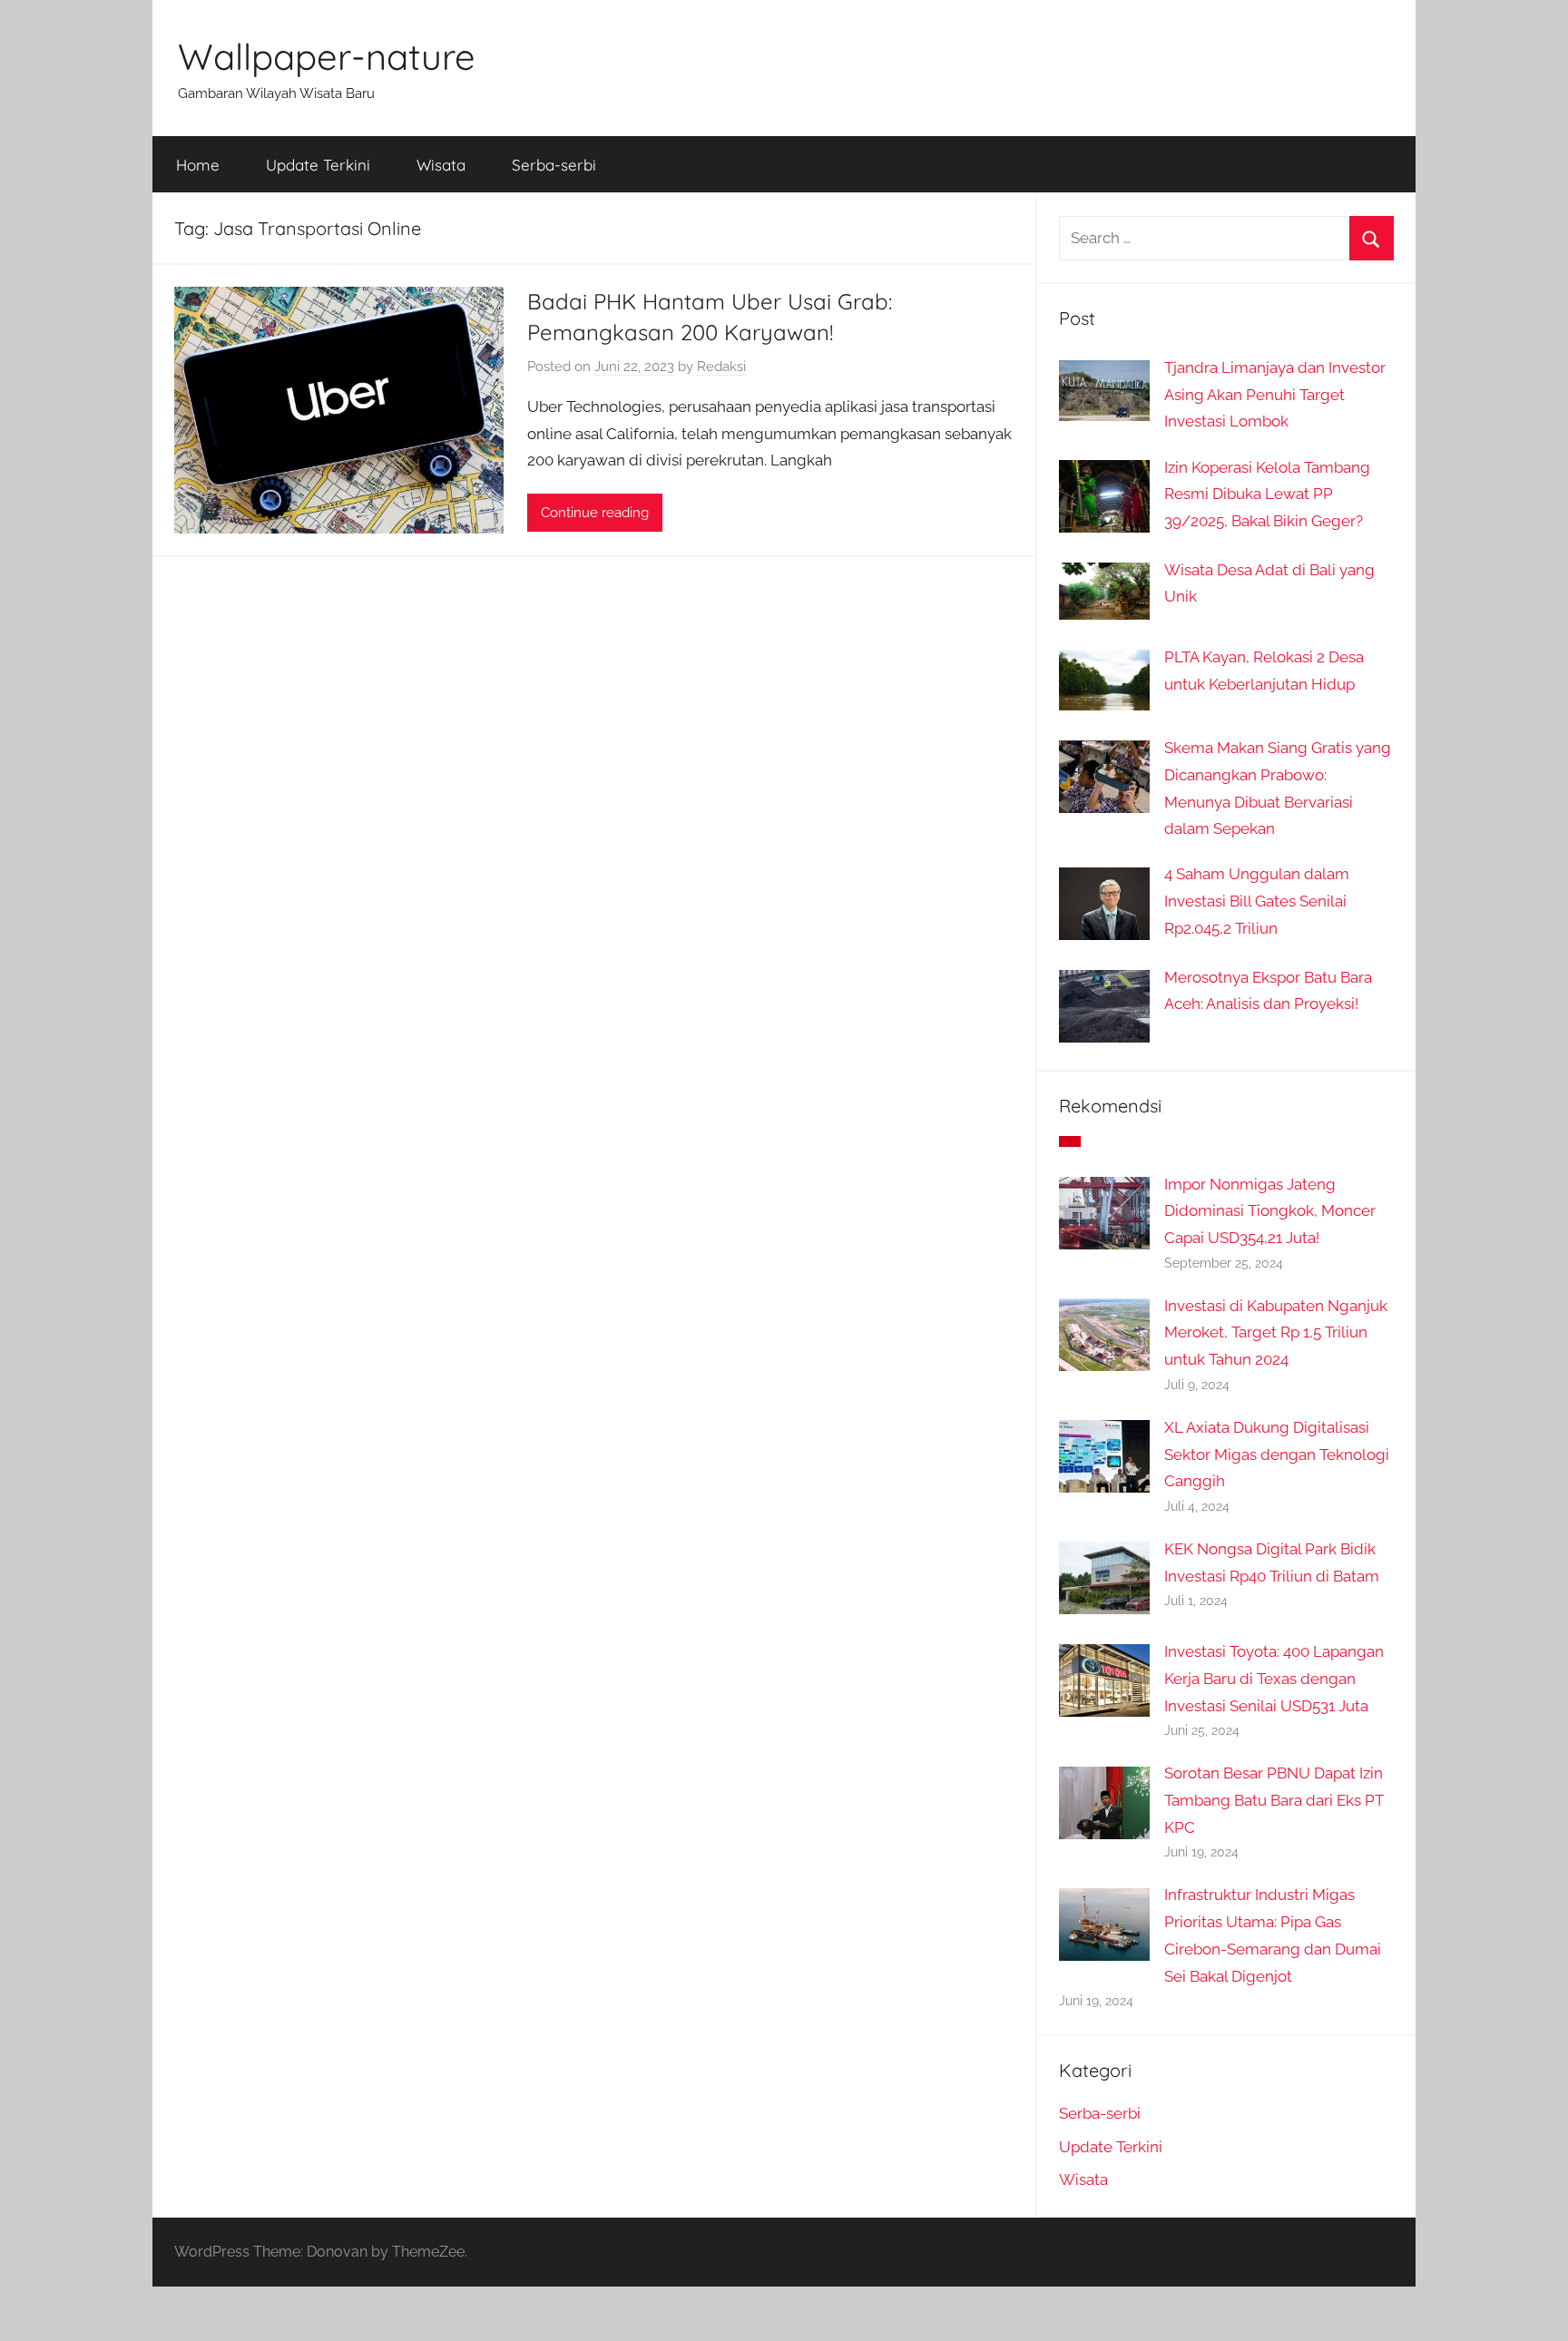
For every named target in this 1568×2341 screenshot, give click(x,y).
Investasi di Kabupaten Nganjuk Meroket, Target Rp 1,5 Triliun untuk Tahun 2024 (1276, 1333)
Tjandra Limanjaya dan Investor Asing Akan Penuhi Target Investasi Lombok (1275, 395)
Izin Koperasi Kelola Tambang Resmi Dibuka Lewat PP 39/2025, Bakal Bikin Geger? (1267, 495)
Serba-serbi (554, 165)
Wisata (441, 165)
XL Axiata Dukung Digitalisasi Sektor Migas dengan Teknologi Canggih (1277, 1455)
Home (198, 165)
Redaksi (721, 367)
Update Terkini (318, 165)
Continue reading (595, 513)
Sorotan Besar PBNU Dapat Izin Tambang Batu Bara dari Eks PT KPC (1274, 1800)
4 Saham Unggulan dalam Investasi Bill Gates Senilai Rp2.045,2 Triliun (1257, 901)
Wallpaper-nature (327, 56)
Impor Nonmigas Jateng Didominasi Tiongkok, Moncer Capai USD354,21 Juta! (1270, 1211)
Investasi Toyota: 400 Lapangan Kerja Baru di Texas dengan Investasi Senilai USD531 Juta (1274, 1679)
